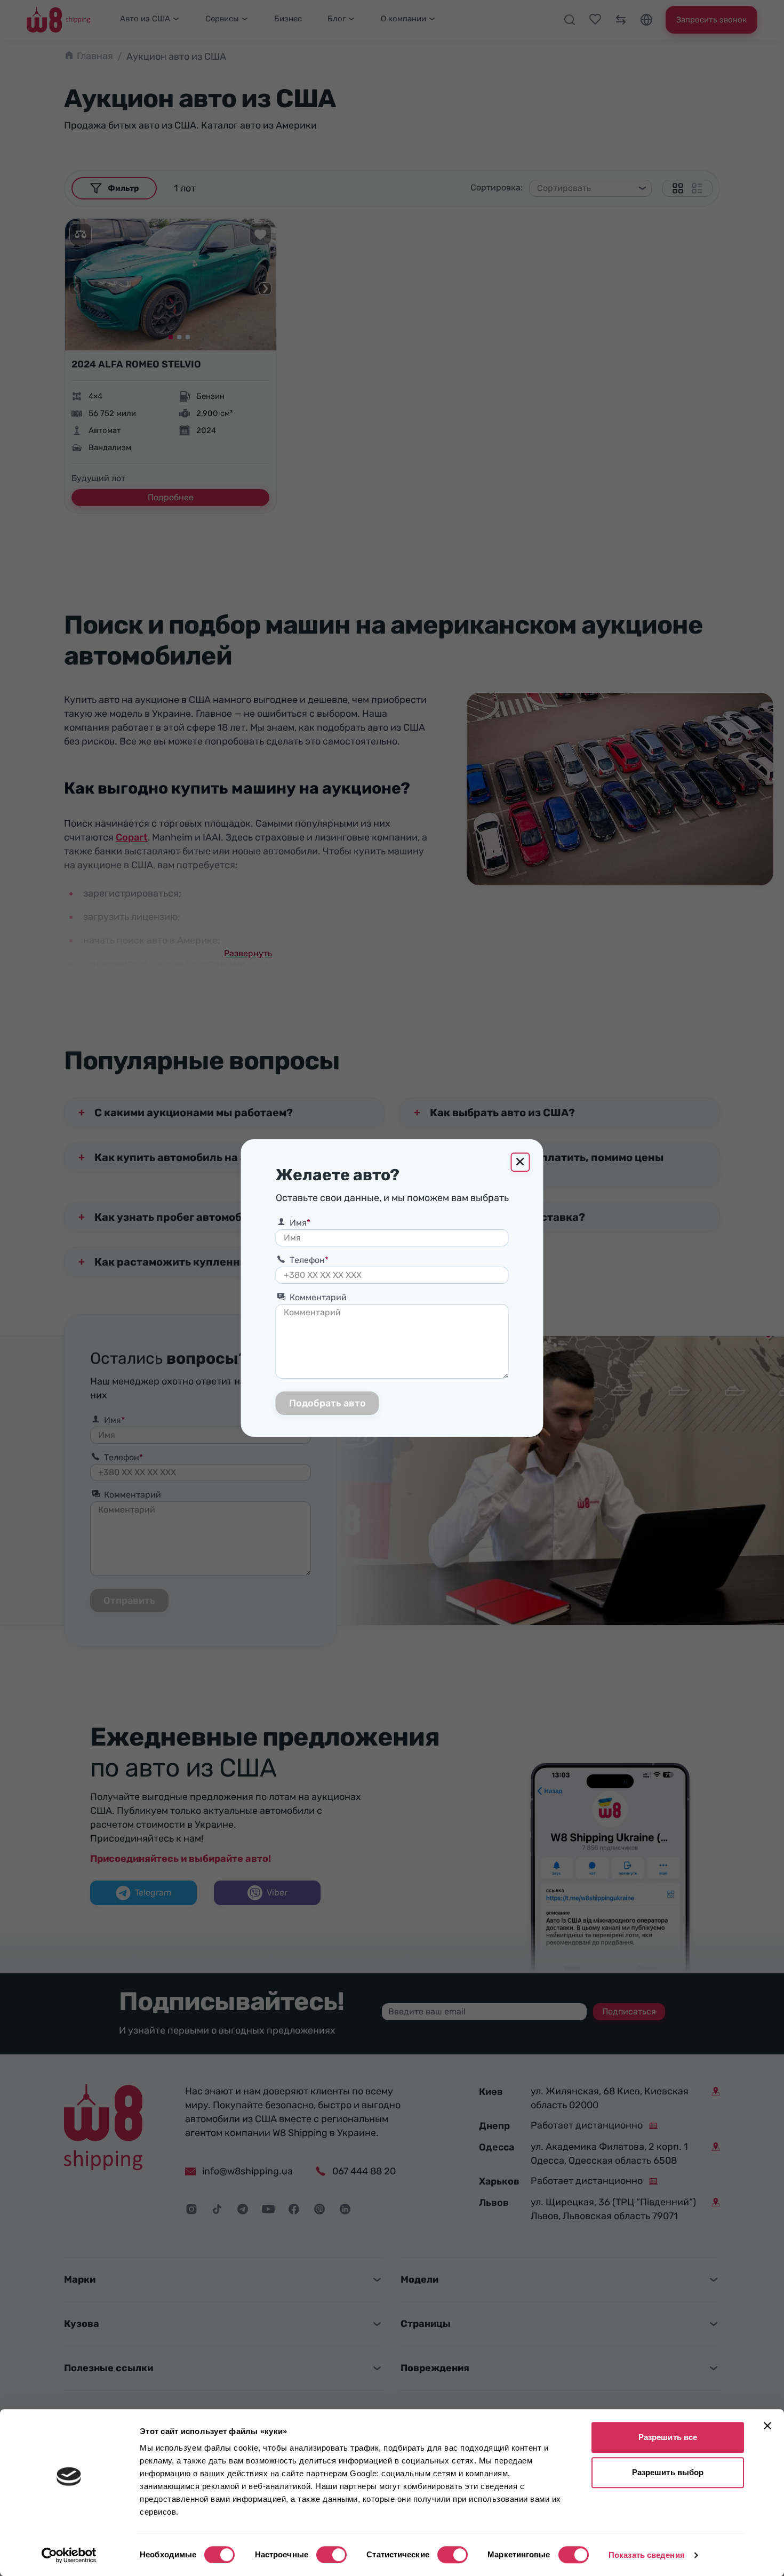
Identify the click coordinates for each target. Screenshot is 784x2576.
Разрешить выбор (668, 2472)
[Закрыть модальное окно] (521, 1162)
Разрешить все (668, 2437)
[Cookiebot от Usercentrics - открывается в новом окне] (69, 2555)
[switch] (331, 2555)
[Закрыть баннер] (767, 2426)
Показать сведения (647, 2555)
